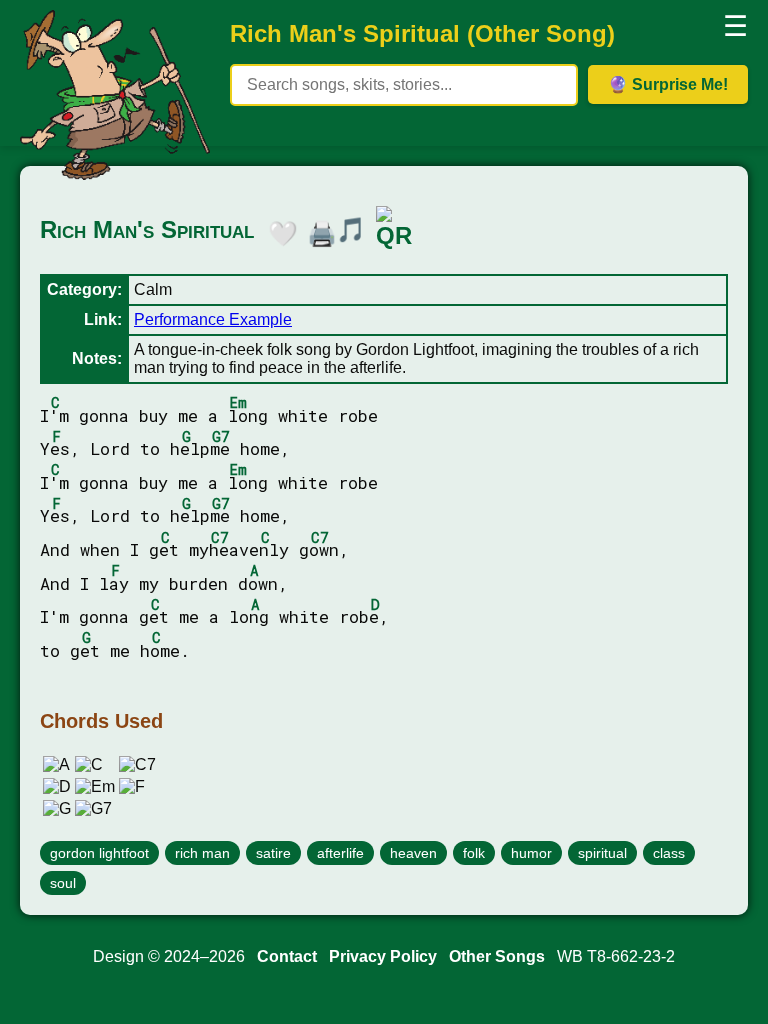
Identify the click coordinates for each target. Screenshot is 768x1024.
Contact (287, 956)
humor (531, 853)
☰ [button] (735, 26)
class (669, 853)
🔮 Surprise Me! (668, 84)
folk (474, 853)
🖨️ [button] (317, 230)
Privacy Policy (383, 956)
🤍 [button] (278, 230)
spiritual (602, 853)
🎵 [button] (351, 229)
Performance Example (213, 319)
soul (63, 883)
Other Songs (497, 956)
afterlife (340, 853)
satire (273, 853)
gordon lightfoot (99, 853)
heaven (413, 853)
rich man (202, 853)
